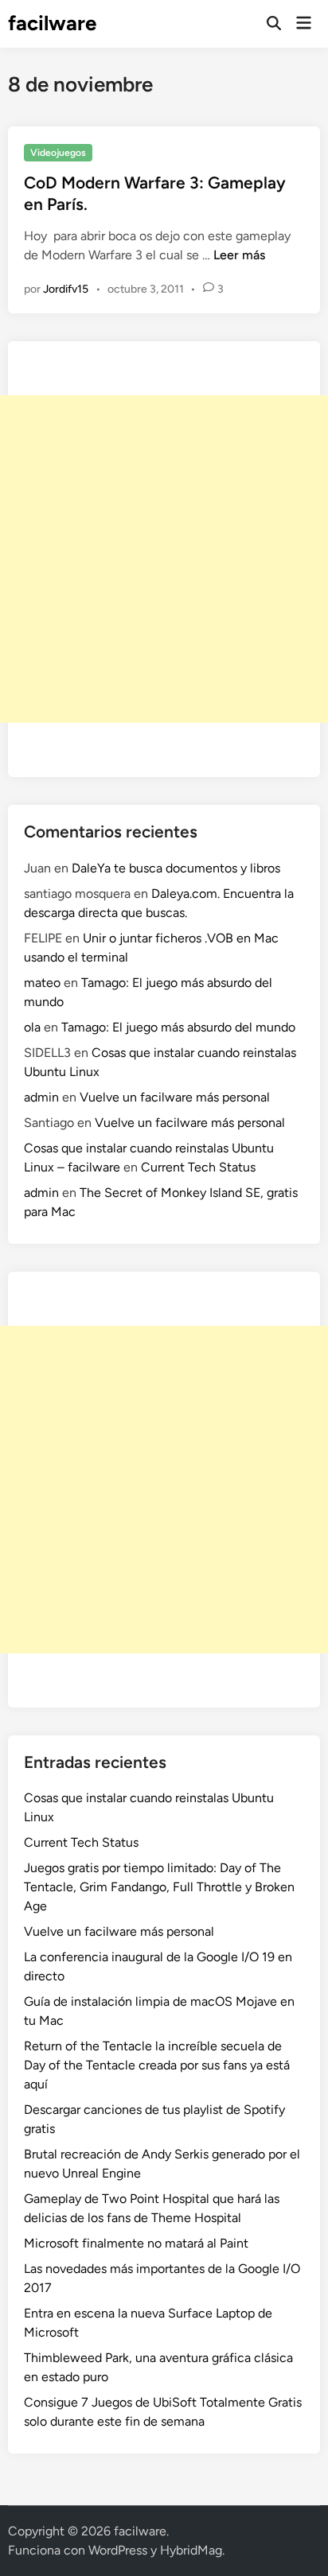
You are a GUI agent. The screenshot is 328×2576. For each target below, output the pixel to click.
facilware (52, 23)
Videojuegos (58, 153)
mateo (42, 983)
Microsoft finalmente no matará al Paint (136, 2243)
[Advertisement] (164, 559)
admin (41, 1097)
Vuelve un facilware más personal (175, 1097)
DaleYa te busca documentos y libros (176, 868)
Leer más (239, 255)
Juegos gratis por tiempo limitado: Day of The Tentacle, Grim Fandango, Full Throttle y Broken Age (159, 1887)
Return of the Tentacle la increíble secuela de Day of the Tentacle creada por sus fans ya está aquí (157, 2065)
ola (32, 1027)
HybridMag (191, 2550)
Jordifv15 (66, 289)
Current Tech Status (198, 1167)
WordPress (118, 2550)
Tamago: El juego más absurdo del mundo (178, 1027)
